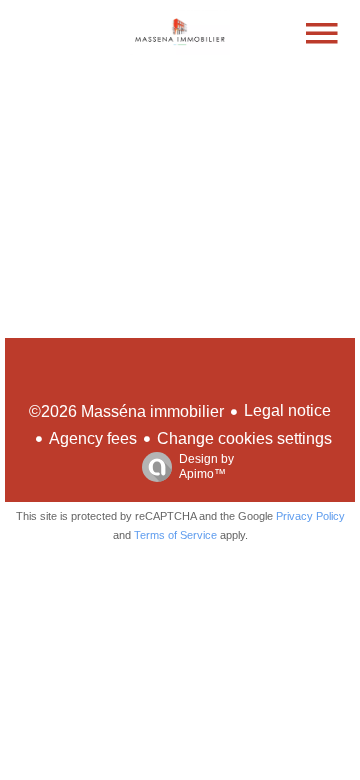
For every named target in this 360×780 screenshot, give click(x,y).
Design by (206, 466)
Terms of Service (175, 535)
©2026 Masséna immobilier (126, 411)
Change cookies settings (244, 438)
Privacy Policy (310, 516)
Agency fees (93, 438)
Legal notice (287, 410)
